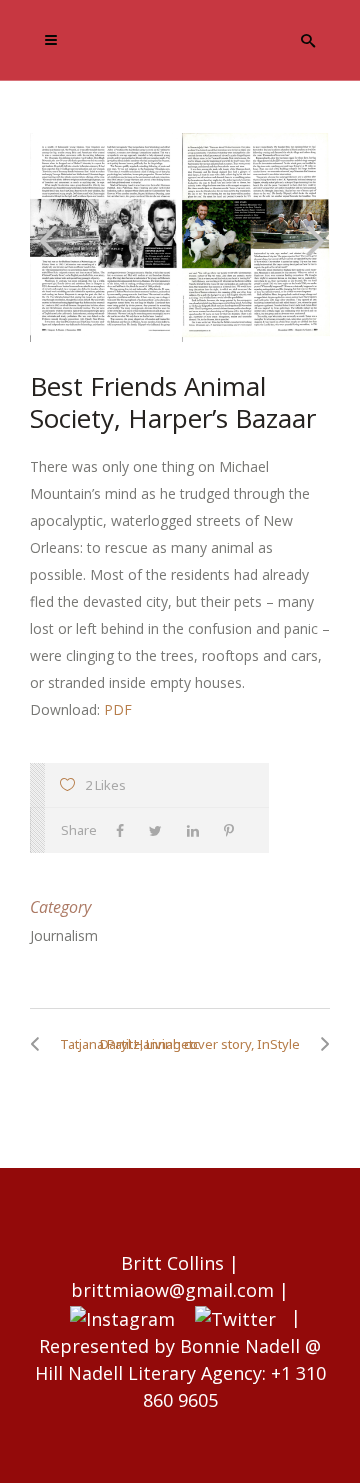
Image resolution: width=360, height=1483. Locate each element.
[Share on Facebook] (125, 830)
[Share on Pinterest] (234, 830)
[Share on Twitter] (160, 830)
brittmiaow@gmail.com (172, 1290)
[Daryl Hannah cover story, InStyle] (320, 1044)
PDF (118, 709)
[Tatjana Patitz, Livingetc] (40, 1044)
